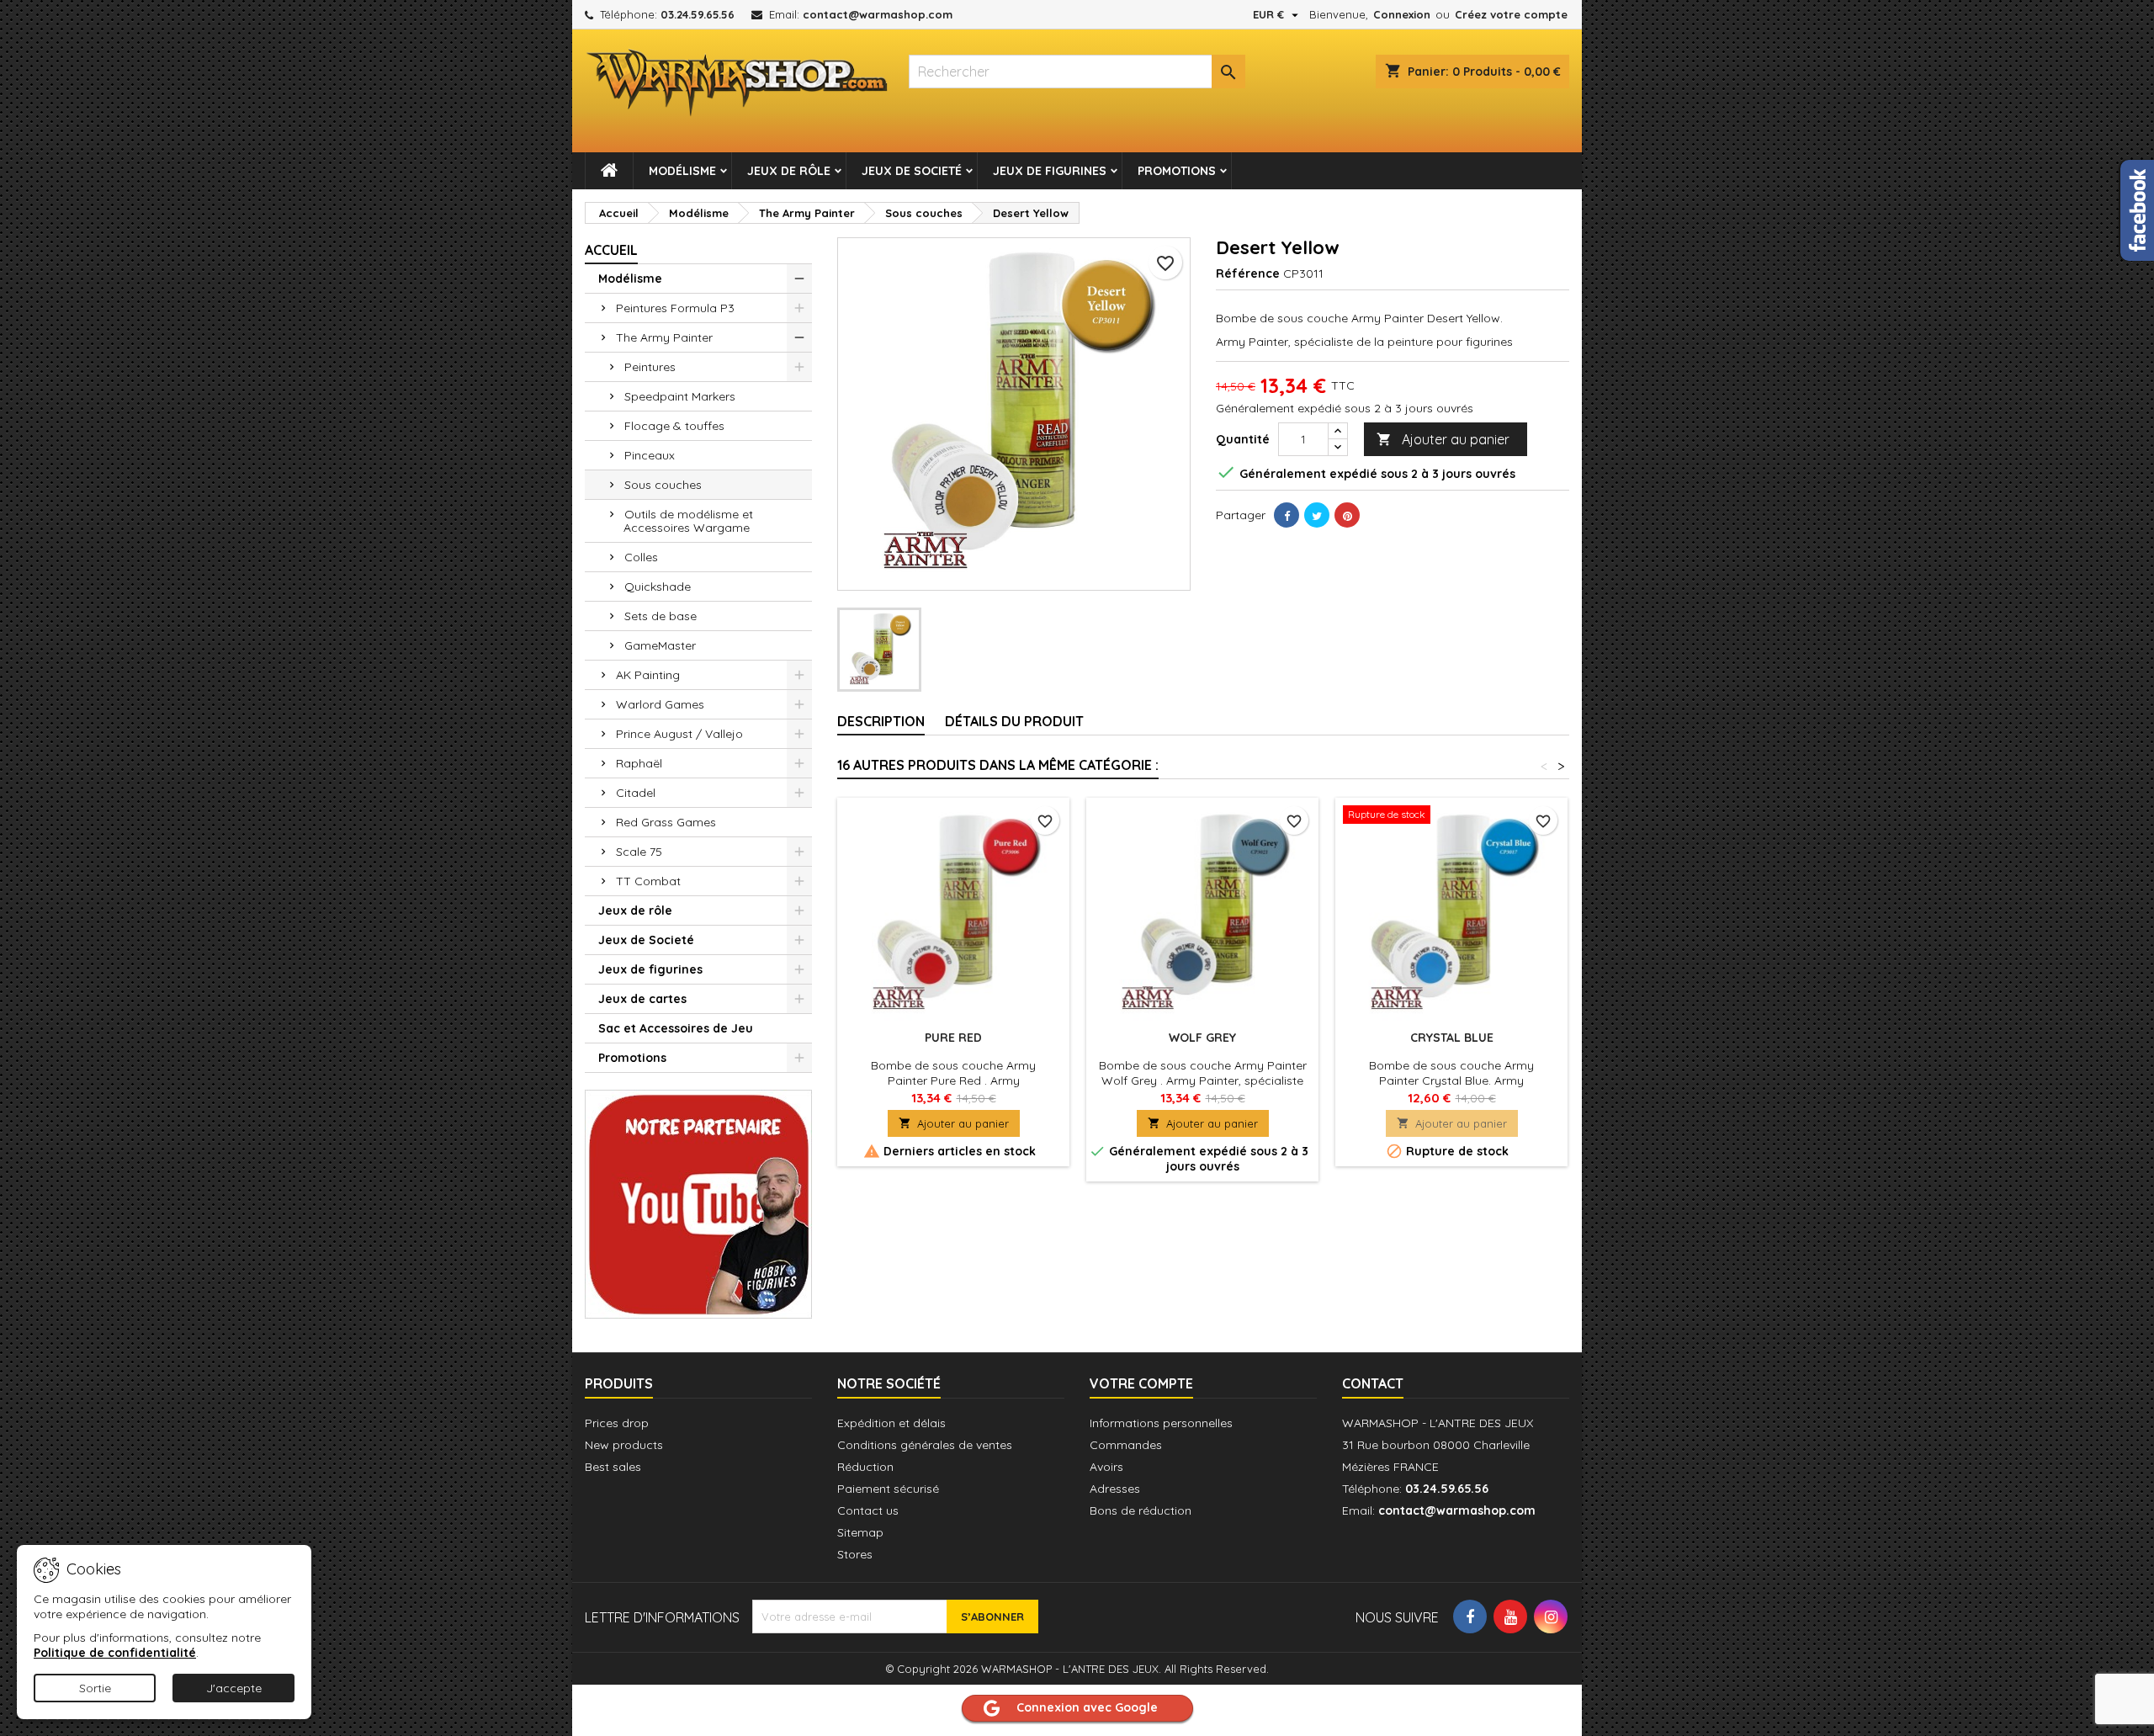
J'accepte (234, 1688)
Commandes (1126, 1445)
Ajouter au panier (1443, 439)
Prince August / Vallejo (679, 734)
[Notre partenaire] (698, 1202)
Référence (1248, 273)
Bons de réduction (1141, 1510)
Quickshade (658, 587)
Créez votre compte (1511, 14)
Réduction (865, 1467)
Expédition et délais (891, 1423)
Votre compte (1141, 1383)
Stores (855, 1554)
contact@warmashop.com (878, 14)
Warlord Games (660, 704)
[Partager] (1287, 515)
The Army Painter (664, 337)
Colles (641, 557)
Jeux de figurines (1050, 171)
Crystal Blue (1452, 1038)
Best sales (613, 1467)
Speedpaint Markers (680, 396)
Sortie (95, 1688)
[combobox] (1077, 72)
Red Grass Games (666, 822)
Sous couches (663, 485)
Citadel (636, 793)
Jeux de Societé (912, 171)
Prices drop (617, 1423)
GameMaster (660, 645)
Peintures (650, 367)
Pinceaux (650, 455)
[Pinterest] (1347, 515)
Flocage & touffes (674, 426)
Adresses (1115, 1489)
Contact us (868, 1510)
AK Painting (648, 675)
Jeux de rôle (789, 171)
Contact (1373, 1383)
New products (624, 1445)
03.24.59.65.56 (698, 14)
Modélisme (682, 171)
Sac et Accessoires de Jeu (676, 1028)
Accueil (611, 250)
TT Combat (648, 881)
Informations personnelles (1161, 1423)
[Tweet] (1317, 515)
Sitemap (860, 1532)
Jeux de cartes (642, 999)
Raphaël (639, 763)
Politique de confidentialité (115, 1653)
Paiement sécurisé (888, 1489)
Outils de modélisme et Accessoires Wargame (688, 521)
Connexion (1402, 14)
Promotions (1177, 171)
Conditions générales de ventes (925, 1445)
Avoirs (1106, 1467)
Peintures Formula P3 (675, 308)
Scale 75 (639, 852)
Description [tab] (881, 721)
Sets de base (661, 616)
